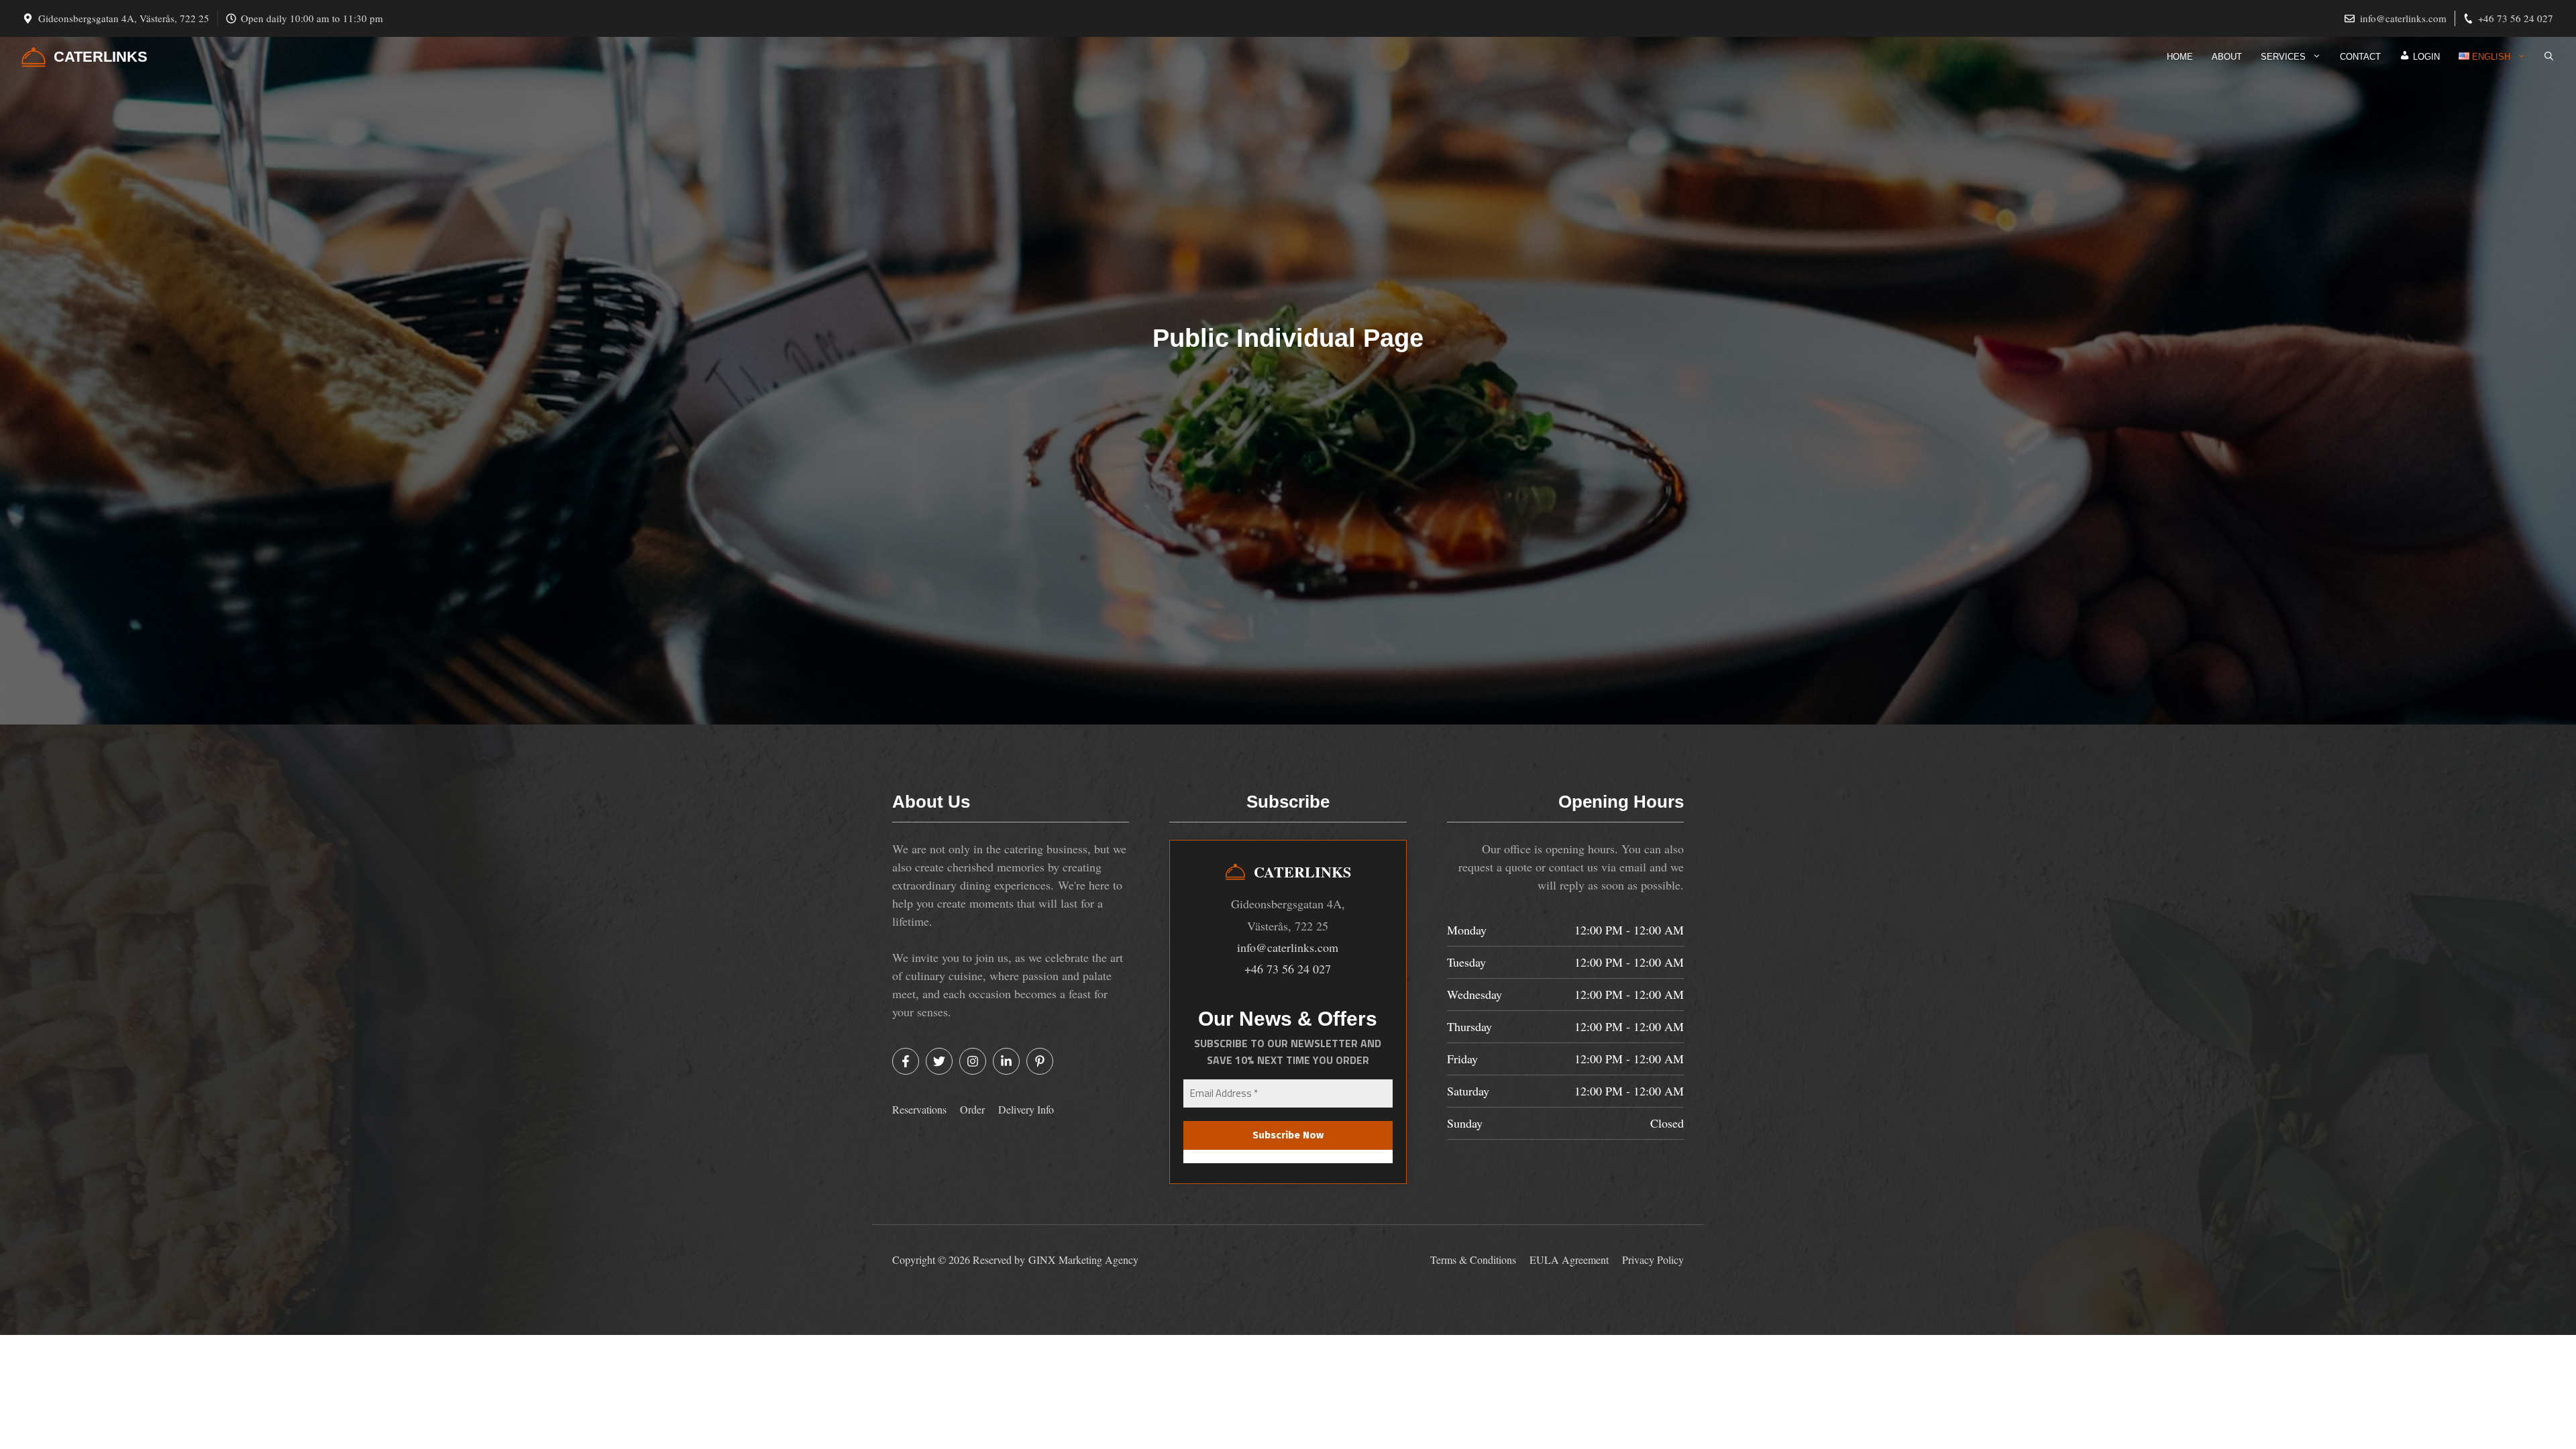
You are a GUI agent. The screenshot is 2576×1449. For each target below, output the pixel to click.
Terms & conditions (1473, 1259)
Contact (2360, 57)
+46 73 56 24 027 (2516, 18)
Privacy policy (1653, 1259)
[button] (2549, 57)
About (2227, 57)
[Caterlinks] (34, 57)
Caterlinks (101, 57)
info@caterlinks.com (2403, 18)
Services (2283, 57)
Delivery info (1026, 1109)
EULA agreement (1569, 1259)
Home (2180, 57)
